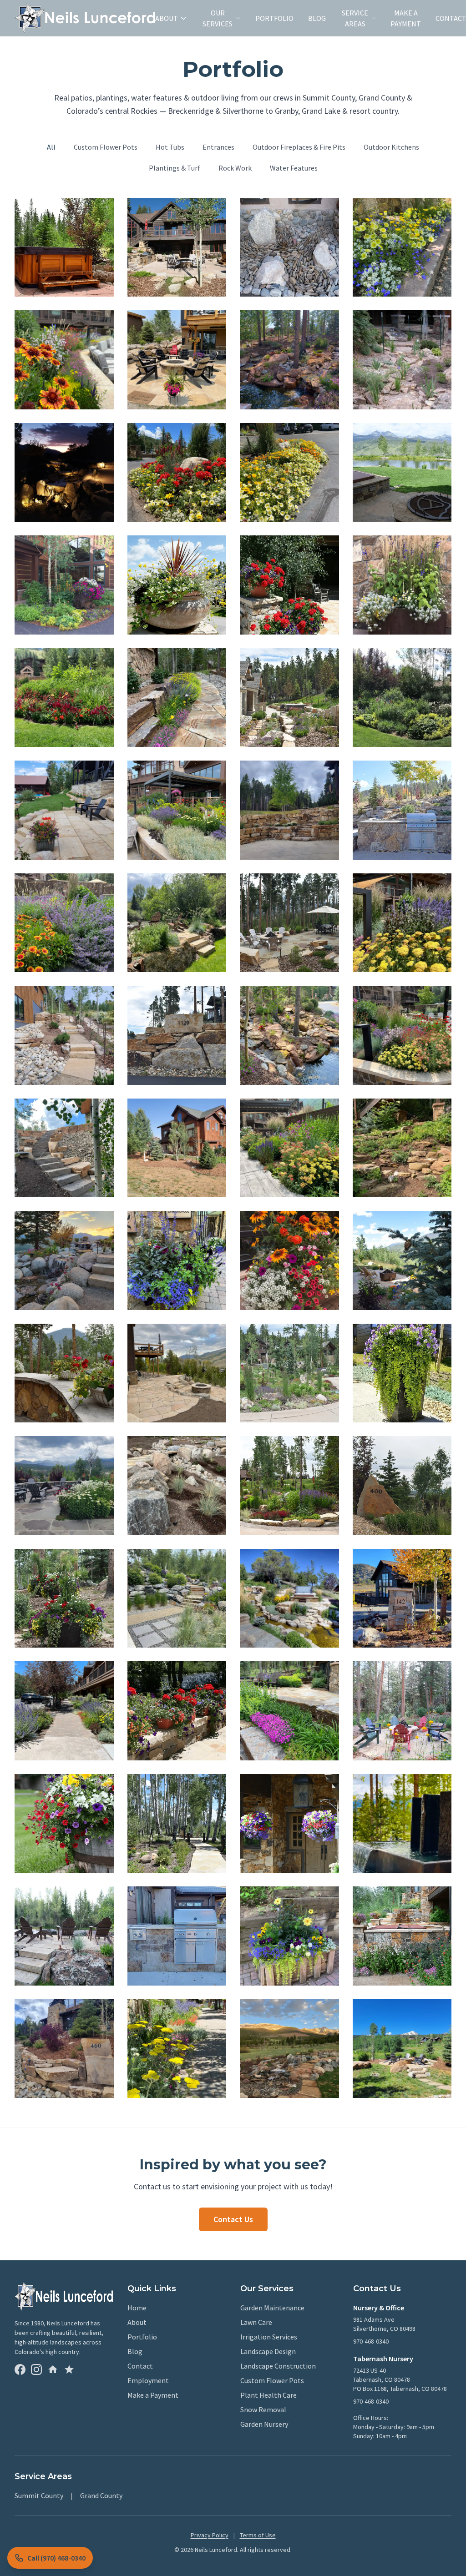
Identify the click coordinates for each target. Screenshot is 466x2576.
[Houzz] (53, 2369)
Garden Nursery (264, 2424)
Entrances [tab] (218, 147)
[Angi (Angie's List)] (69, 2369)
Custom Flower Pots (272, 2380)
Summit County (39, 2495)
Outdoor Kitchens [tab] (391, 147)
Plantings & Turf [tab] (175, 168)
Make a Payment (406, 18)
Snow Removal (263, 2410)
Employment (148, 2380)
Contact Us (233, 2219)
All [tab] (51, 147)
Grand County (101, 2495)
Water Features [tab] (294, 168)
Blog (317, 18)
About (167, 18)
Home (137, 2308)
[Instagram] (36, 2369)
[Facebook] (20, 2369)
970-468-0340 (371, 2341)
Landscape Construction (278, 2366)
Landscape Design (268, 2351)
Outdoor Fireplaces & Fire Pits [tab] (299, 147)
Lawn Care (256, 2322)
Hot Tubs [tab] (170, 147)
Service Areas (355, 18)
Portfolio (274, 18)
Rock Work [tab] (235, 168)
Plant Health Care (268, 2395)
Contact (140, 2366)
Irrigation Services (269, 2337)
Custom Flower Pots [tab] (106, 147)
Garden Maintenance (272, 2308)
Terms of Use (258, 2535)
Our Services (218, 18)
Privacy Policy (210, 2535)
